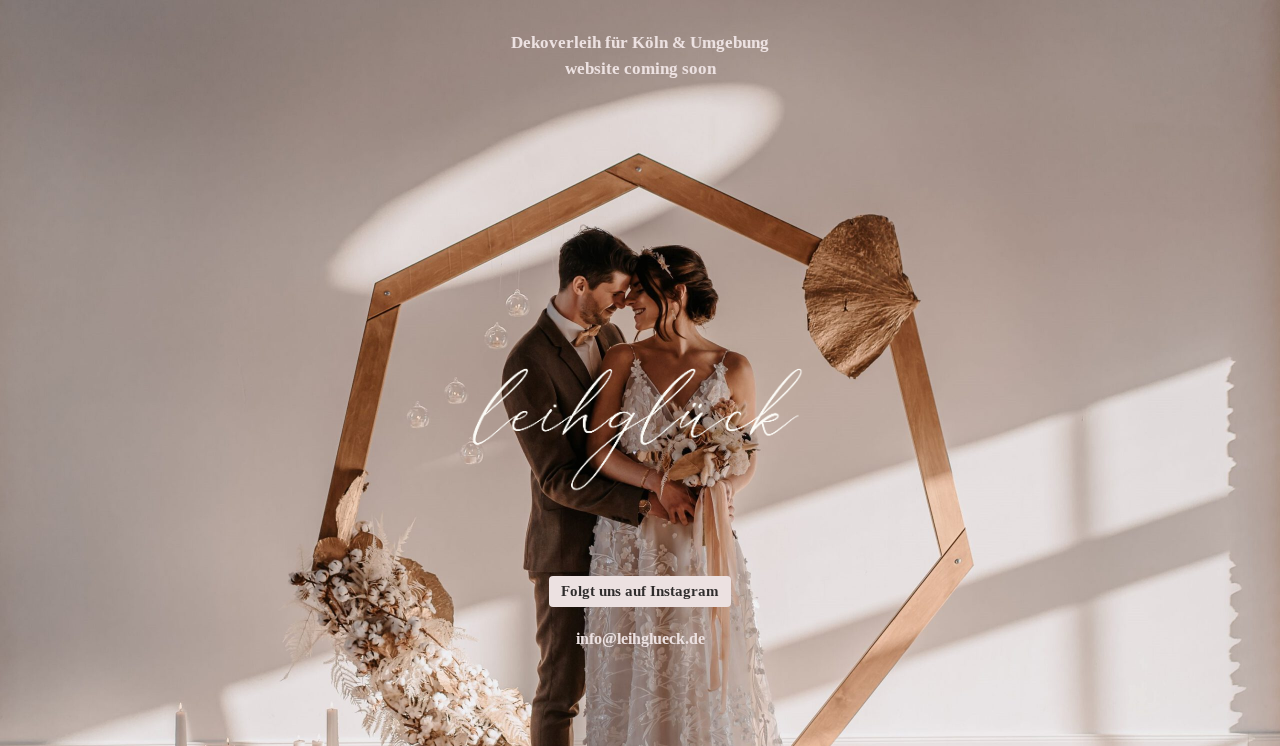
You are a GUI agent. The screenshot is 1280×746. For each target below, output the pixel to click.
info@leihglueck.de (640, 638)
